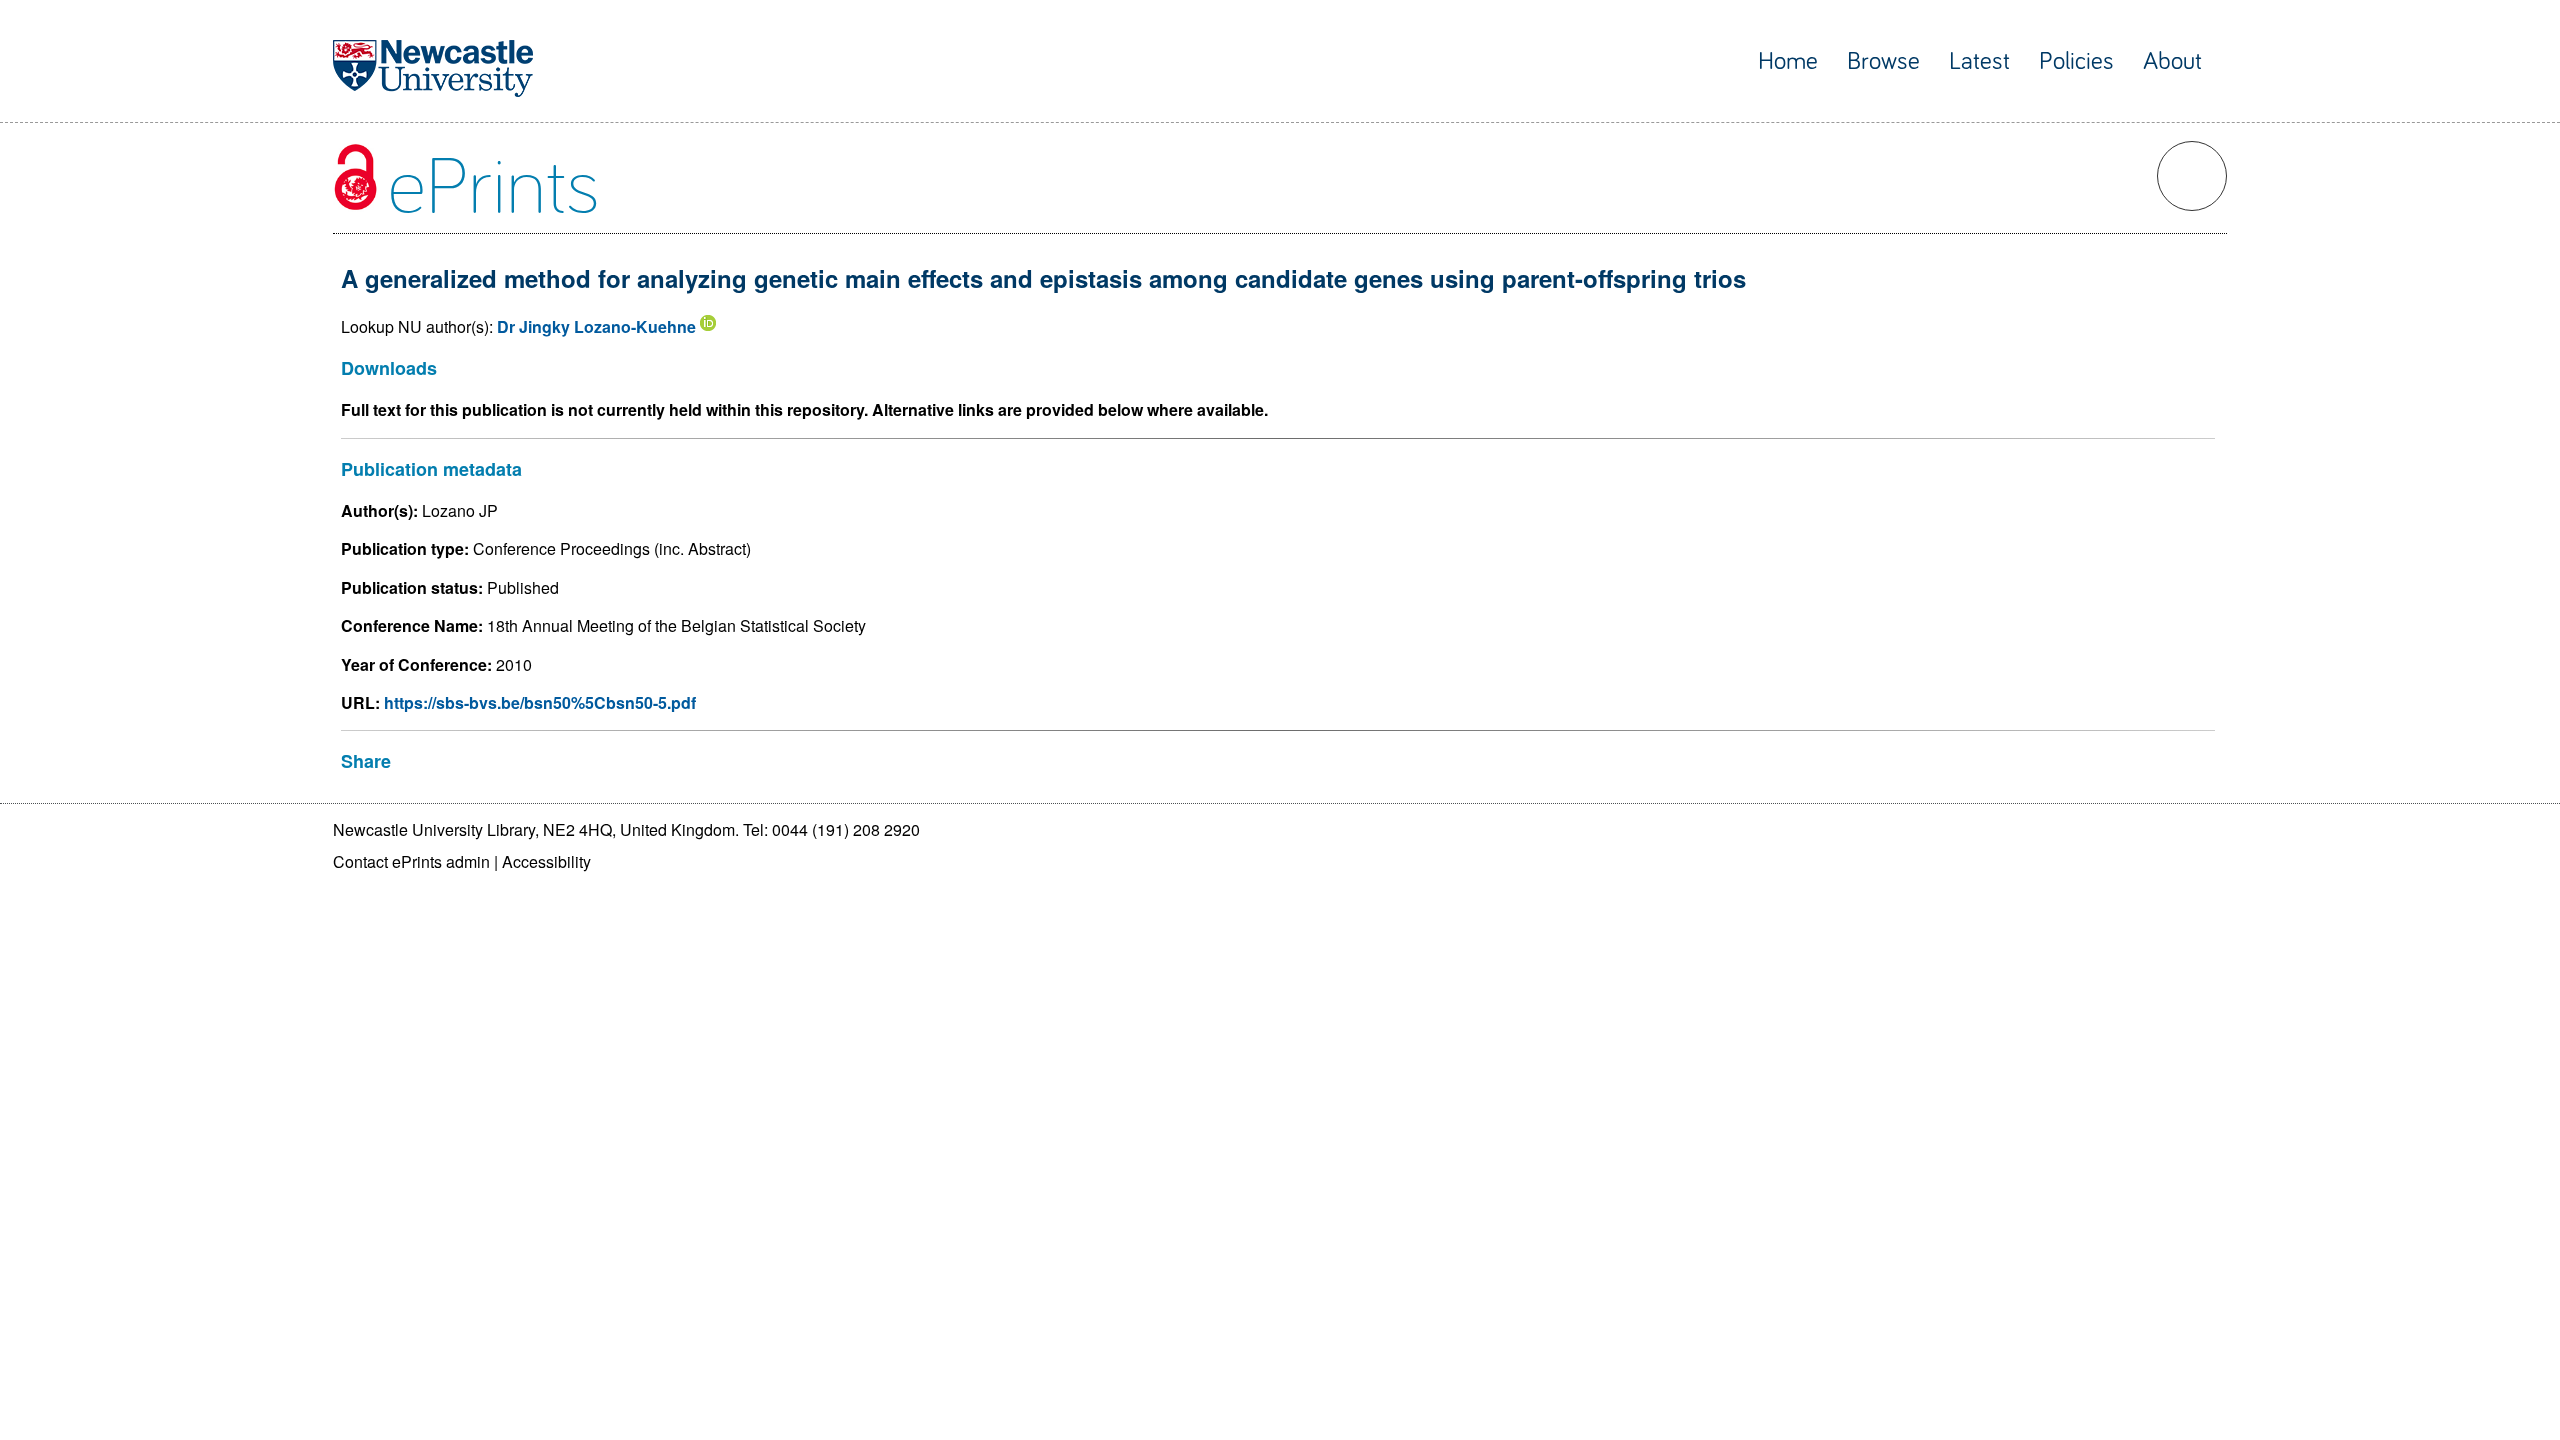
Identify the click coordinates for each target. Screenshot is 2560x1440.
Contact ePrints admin (411, 861)
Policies (2076, 61)
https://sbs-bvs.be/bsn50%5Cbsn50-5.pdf (540, 702)
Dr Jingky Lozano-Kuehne (596, 326)
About (2172, 61)
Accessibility (546, 861)
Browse (1883, 61)
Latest (1979, 61)
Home (1788, 61)
